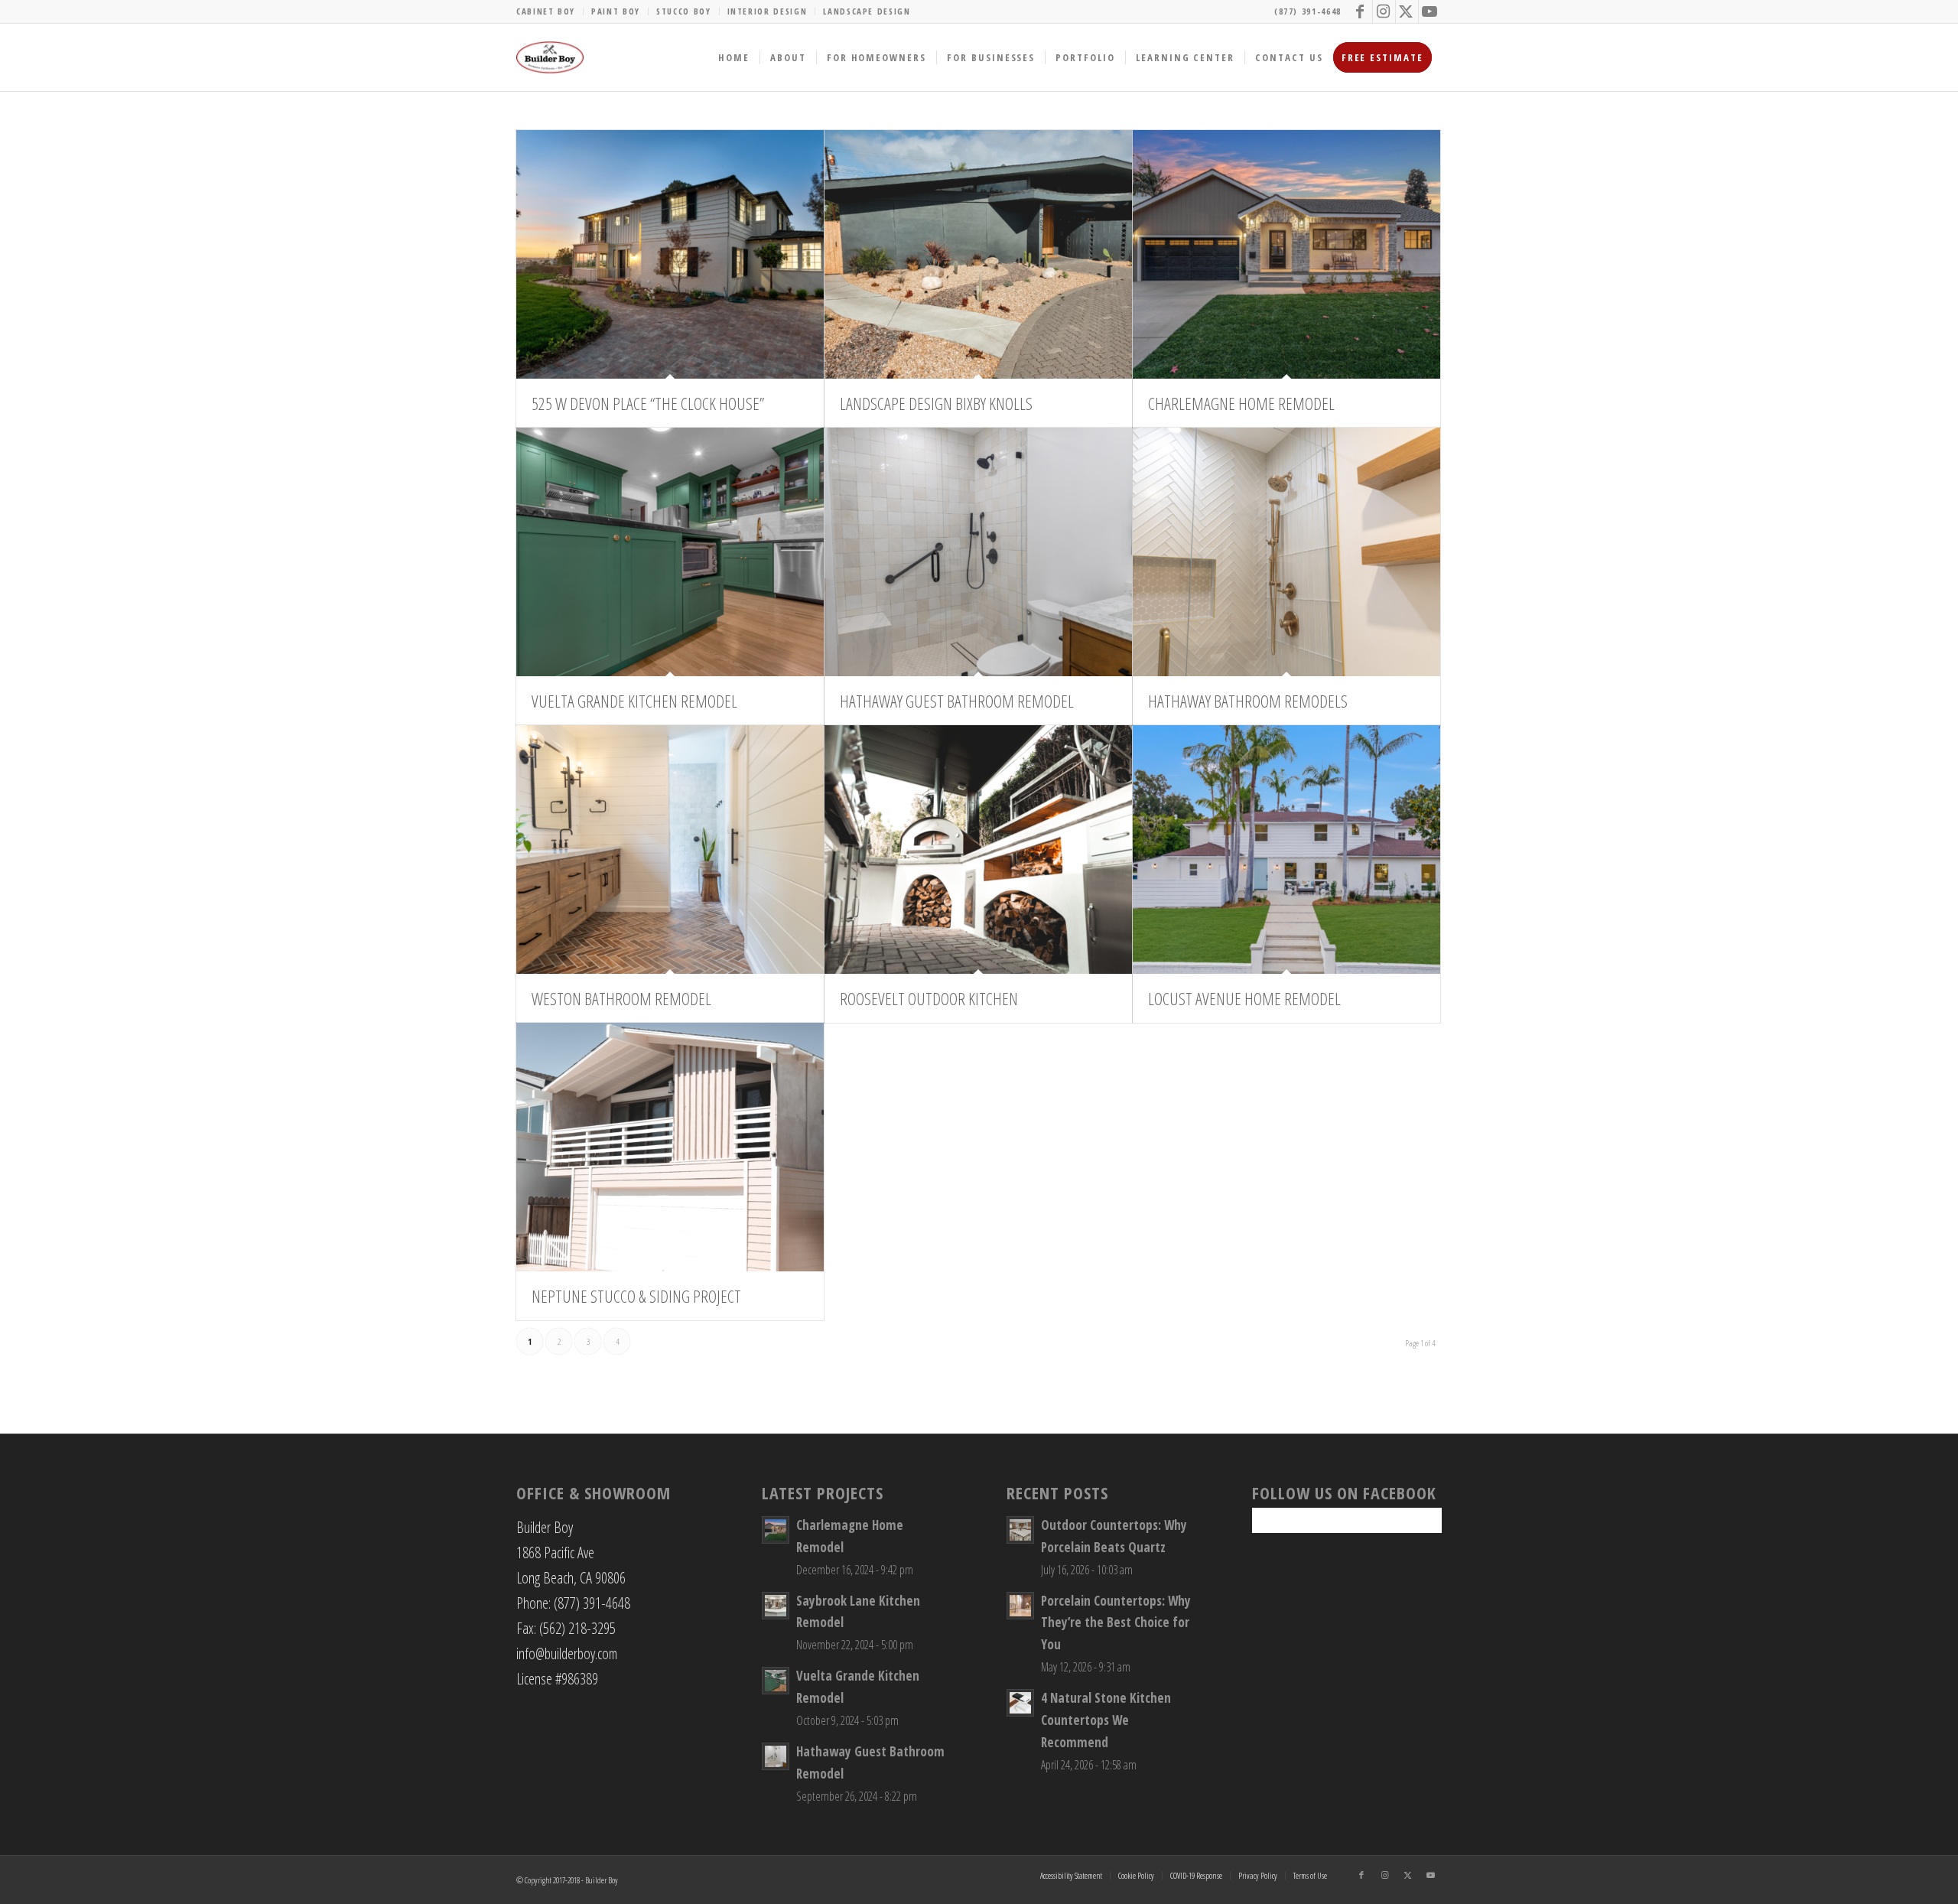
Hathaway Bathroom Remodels (1248, 701)
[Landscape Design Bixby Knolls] (978, 254)
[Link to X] (1407, 11)
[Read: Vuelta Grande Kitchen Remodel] (776, 1681)
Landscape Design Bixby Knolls (936, 403)
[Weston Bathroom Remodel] (670, 849)
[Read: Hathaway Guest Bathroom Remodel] (776, 1756)
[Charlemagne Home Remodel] (1286, 254)
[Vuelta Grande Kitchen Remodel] (670, 552)
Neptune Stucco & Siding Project (636, 1296)
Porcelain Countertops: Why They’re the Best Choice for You (1116, 1623)
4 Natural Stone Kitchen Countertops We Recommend (1106, 1720)
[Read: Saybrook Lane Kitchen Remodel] (776, 1606)
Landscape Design (867, 11)
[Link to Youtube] (1430, 11)
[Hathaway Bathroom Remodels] (1286, 552)
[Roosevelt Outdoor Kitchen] (978, 849)
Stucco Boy (684, 11)
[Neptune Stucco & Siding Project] (670, 1147)
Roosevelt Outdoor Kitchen (929, 998)
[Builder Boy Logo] (550, 57)
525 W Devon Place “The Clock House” (648, 403)
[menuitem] (550, 11)
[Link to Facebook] (1361, 11)
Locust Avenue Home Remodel (1244, 998)
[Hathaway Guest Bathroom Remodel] (978, 552)
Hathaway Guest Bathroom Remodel (957, 701)
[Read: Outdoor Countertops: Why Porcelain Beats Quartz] (1020, 1530)
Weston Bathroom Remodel (621, 998)
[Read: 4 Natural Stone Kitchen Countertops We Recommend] (1020, 1703)
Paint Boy (616, 11)
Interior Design (768, 11)
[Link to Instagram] (1384, 11)
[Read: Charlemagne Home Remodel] (776, 1530)
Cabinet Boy (546, 11)
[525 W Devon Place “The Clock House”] (670, 254)
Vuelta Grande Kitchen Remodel (634, 701)
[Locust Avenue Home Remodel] (1286, 849)
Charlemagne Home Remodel (1241, 403)
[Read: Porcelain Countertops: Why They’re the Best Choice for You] (1020, 1606)
